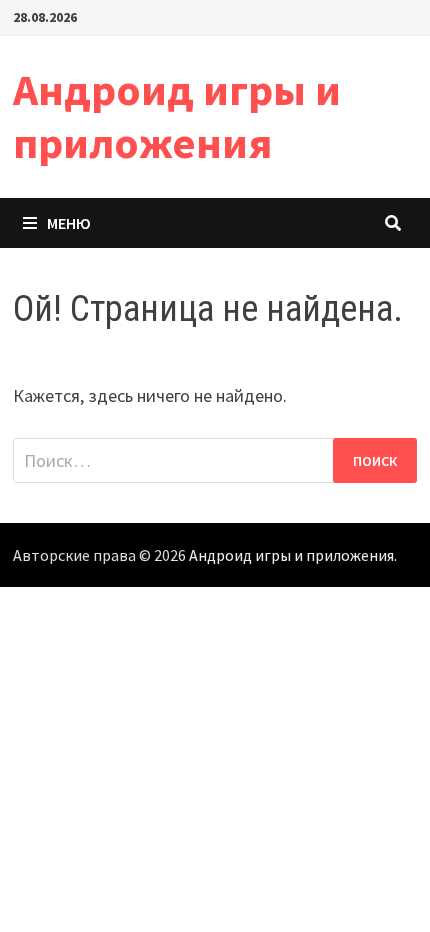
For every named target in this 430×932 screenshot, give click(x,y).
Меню (69, 223)
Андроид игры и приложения (177, 116)
